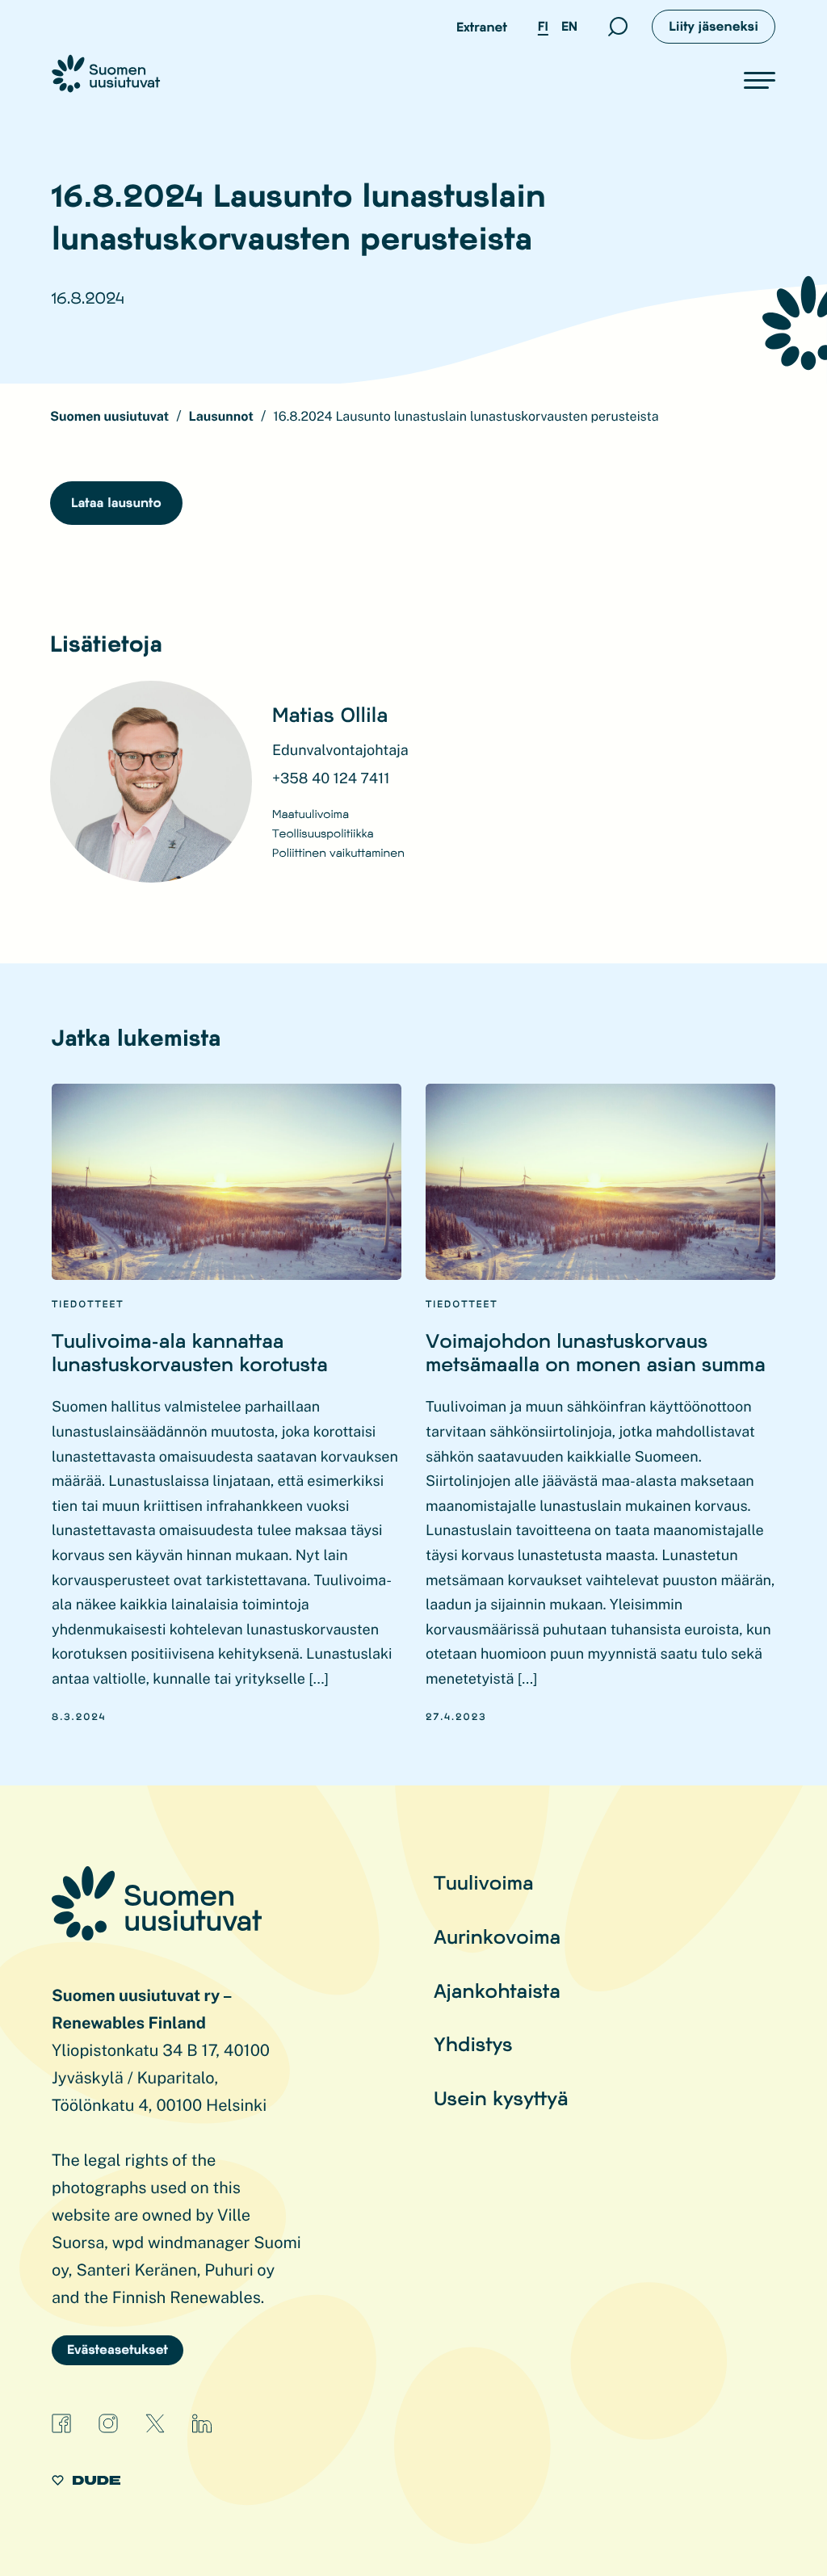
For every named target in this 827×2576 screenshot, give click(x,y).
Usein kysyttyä (501, 2098)
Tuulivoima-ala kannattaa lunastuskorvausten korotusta (190, 1352)
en (569, 26)
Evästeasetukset (118, 2349)
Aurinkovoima (497, 1936)
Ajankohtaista (497, 1990)
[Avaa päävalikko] (760, 80)
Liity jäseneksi (714, 26)
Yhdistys (473, 2043)
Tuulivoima (484, 1882)
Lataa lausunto (116, 503)
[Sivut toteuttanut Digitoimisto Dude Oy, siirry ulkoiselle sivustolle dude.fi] (86, 2483)
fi (543, 26)
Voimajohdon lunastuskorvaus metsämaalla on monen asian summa (596, 1352)
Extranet (482, 27)
